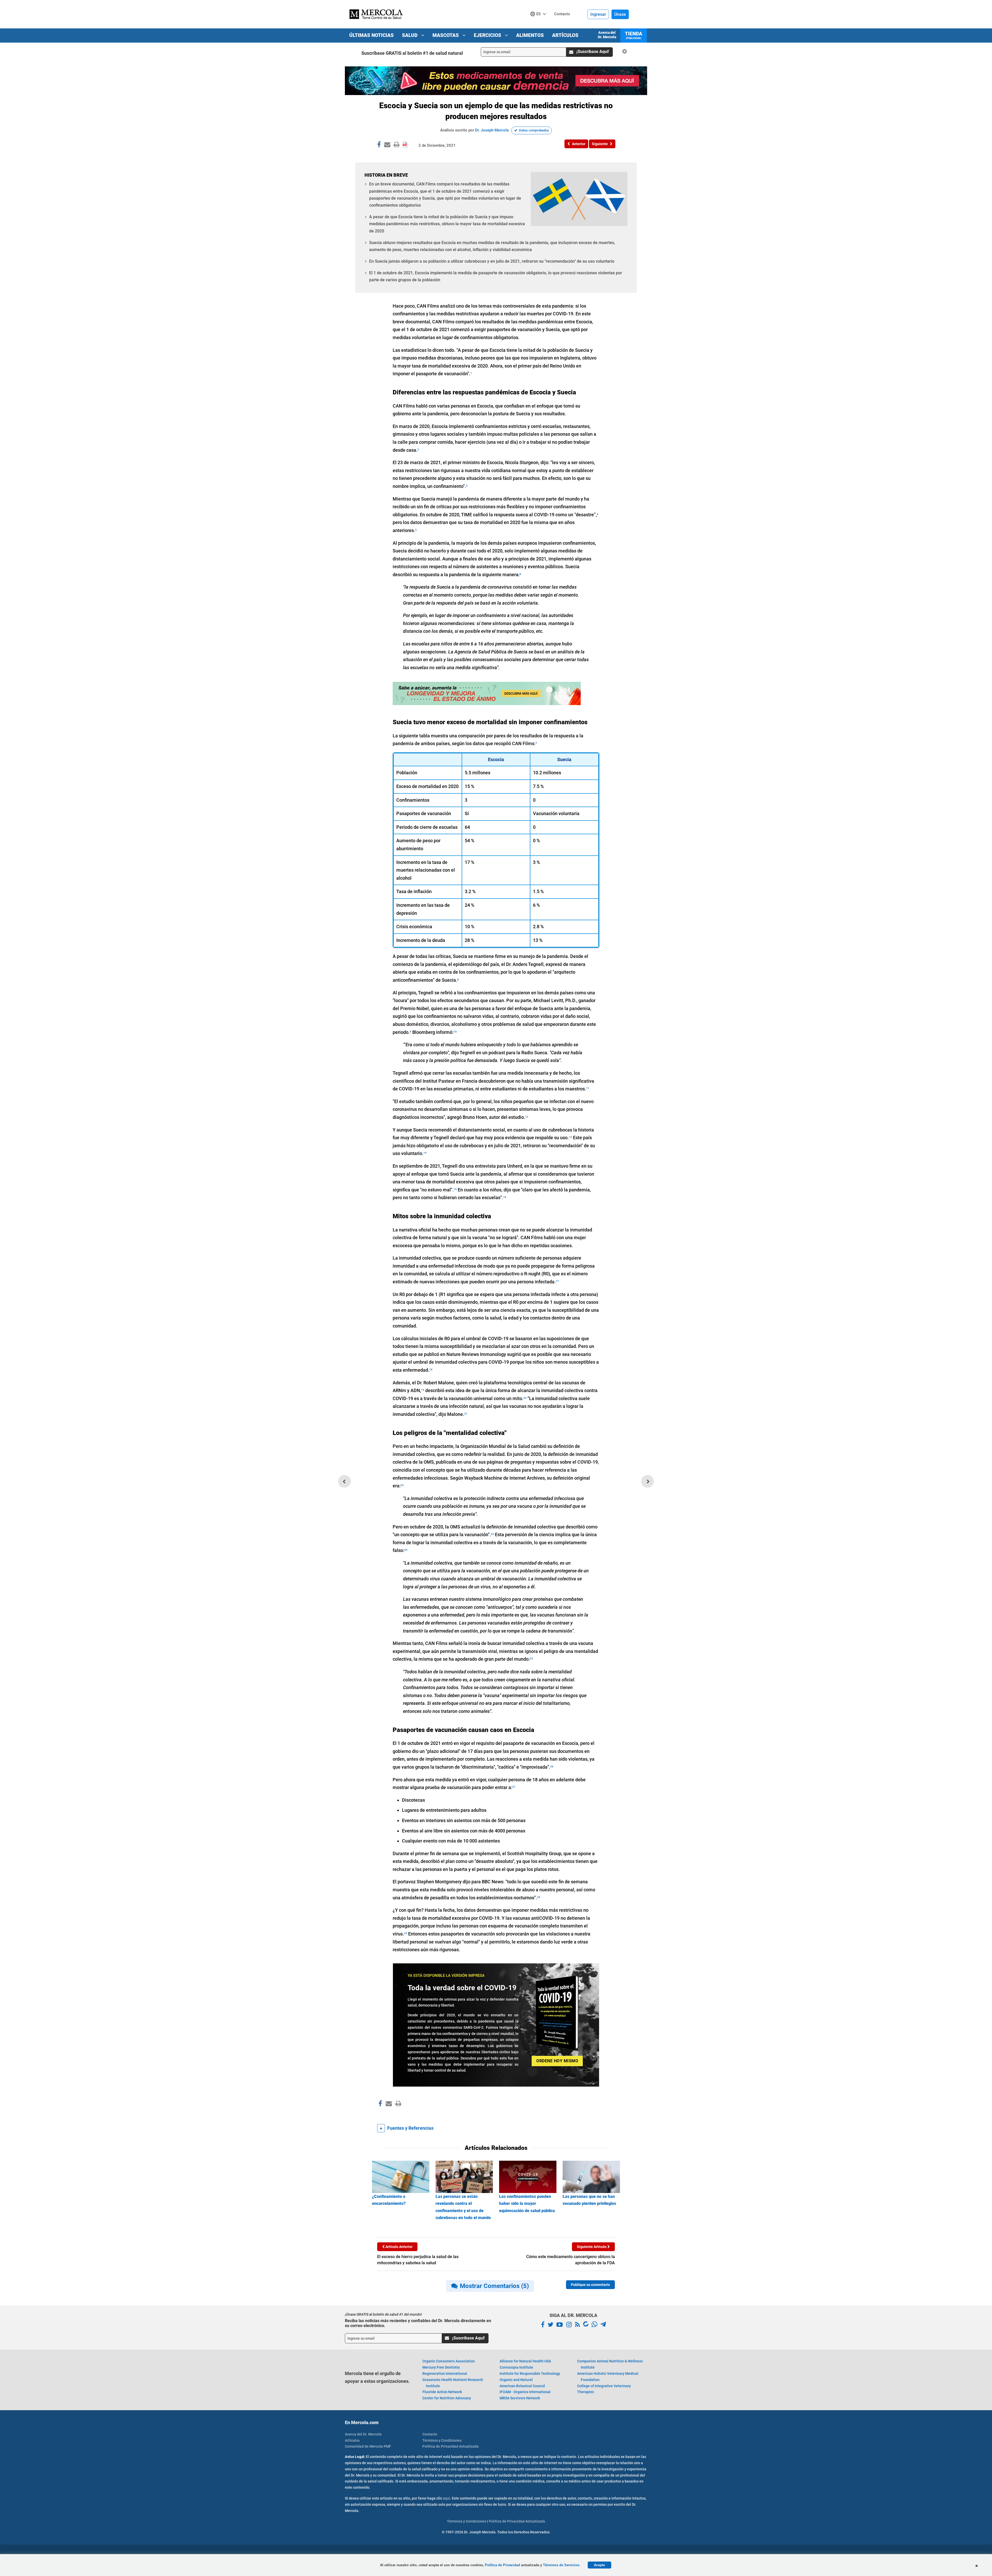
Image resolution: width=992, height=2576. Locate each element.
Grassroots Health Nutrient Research (453, 2383)
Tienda (634, 35)
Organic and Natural (516, 2380)
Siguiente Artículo (592, 2247)
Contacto (430, 2434)
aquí (446, 2498)
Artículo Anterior (399, 2247)
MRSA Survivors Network (520, 2398)
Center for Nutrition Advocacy (447, 2398)
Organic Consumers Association (449, 2361)
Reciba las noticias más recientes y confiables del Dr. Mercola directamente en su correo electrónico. (418, 2323)
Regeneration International (445, 2374)
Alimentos (530, 35)
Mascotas (446, 35)
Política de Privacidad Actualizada (451, 2446)
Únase (620, 14)
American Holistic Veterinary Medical (608, 2377)
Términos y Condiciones (442, 2440)
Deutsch (540, 24)
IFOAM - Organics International (525, 2392)
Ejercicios (488, 35)
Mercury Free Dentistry (441, 2367)
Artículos (565, 35)
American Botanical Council (522, 2386)
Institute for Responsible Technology (530, 2374)
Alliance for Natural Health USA (525, 2361)
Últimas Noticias (371, 35)
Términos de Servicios (561, 2565)
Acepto (599, 2565)
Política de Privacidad (502, 2565)
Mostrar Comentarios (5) (494, 2286)
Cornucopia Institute (516, 2367)
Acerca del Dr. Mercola (607, 35)
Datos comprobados (534, 130)
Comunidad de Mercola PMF (368, 2446)
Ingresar (598, 14)
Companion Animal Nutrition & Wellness (610, 2364)
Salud (410, 35)
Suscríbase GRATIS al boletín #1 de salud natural (412, 53)
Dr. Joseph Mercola (492, 130)
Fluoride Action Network (442, 2392)
